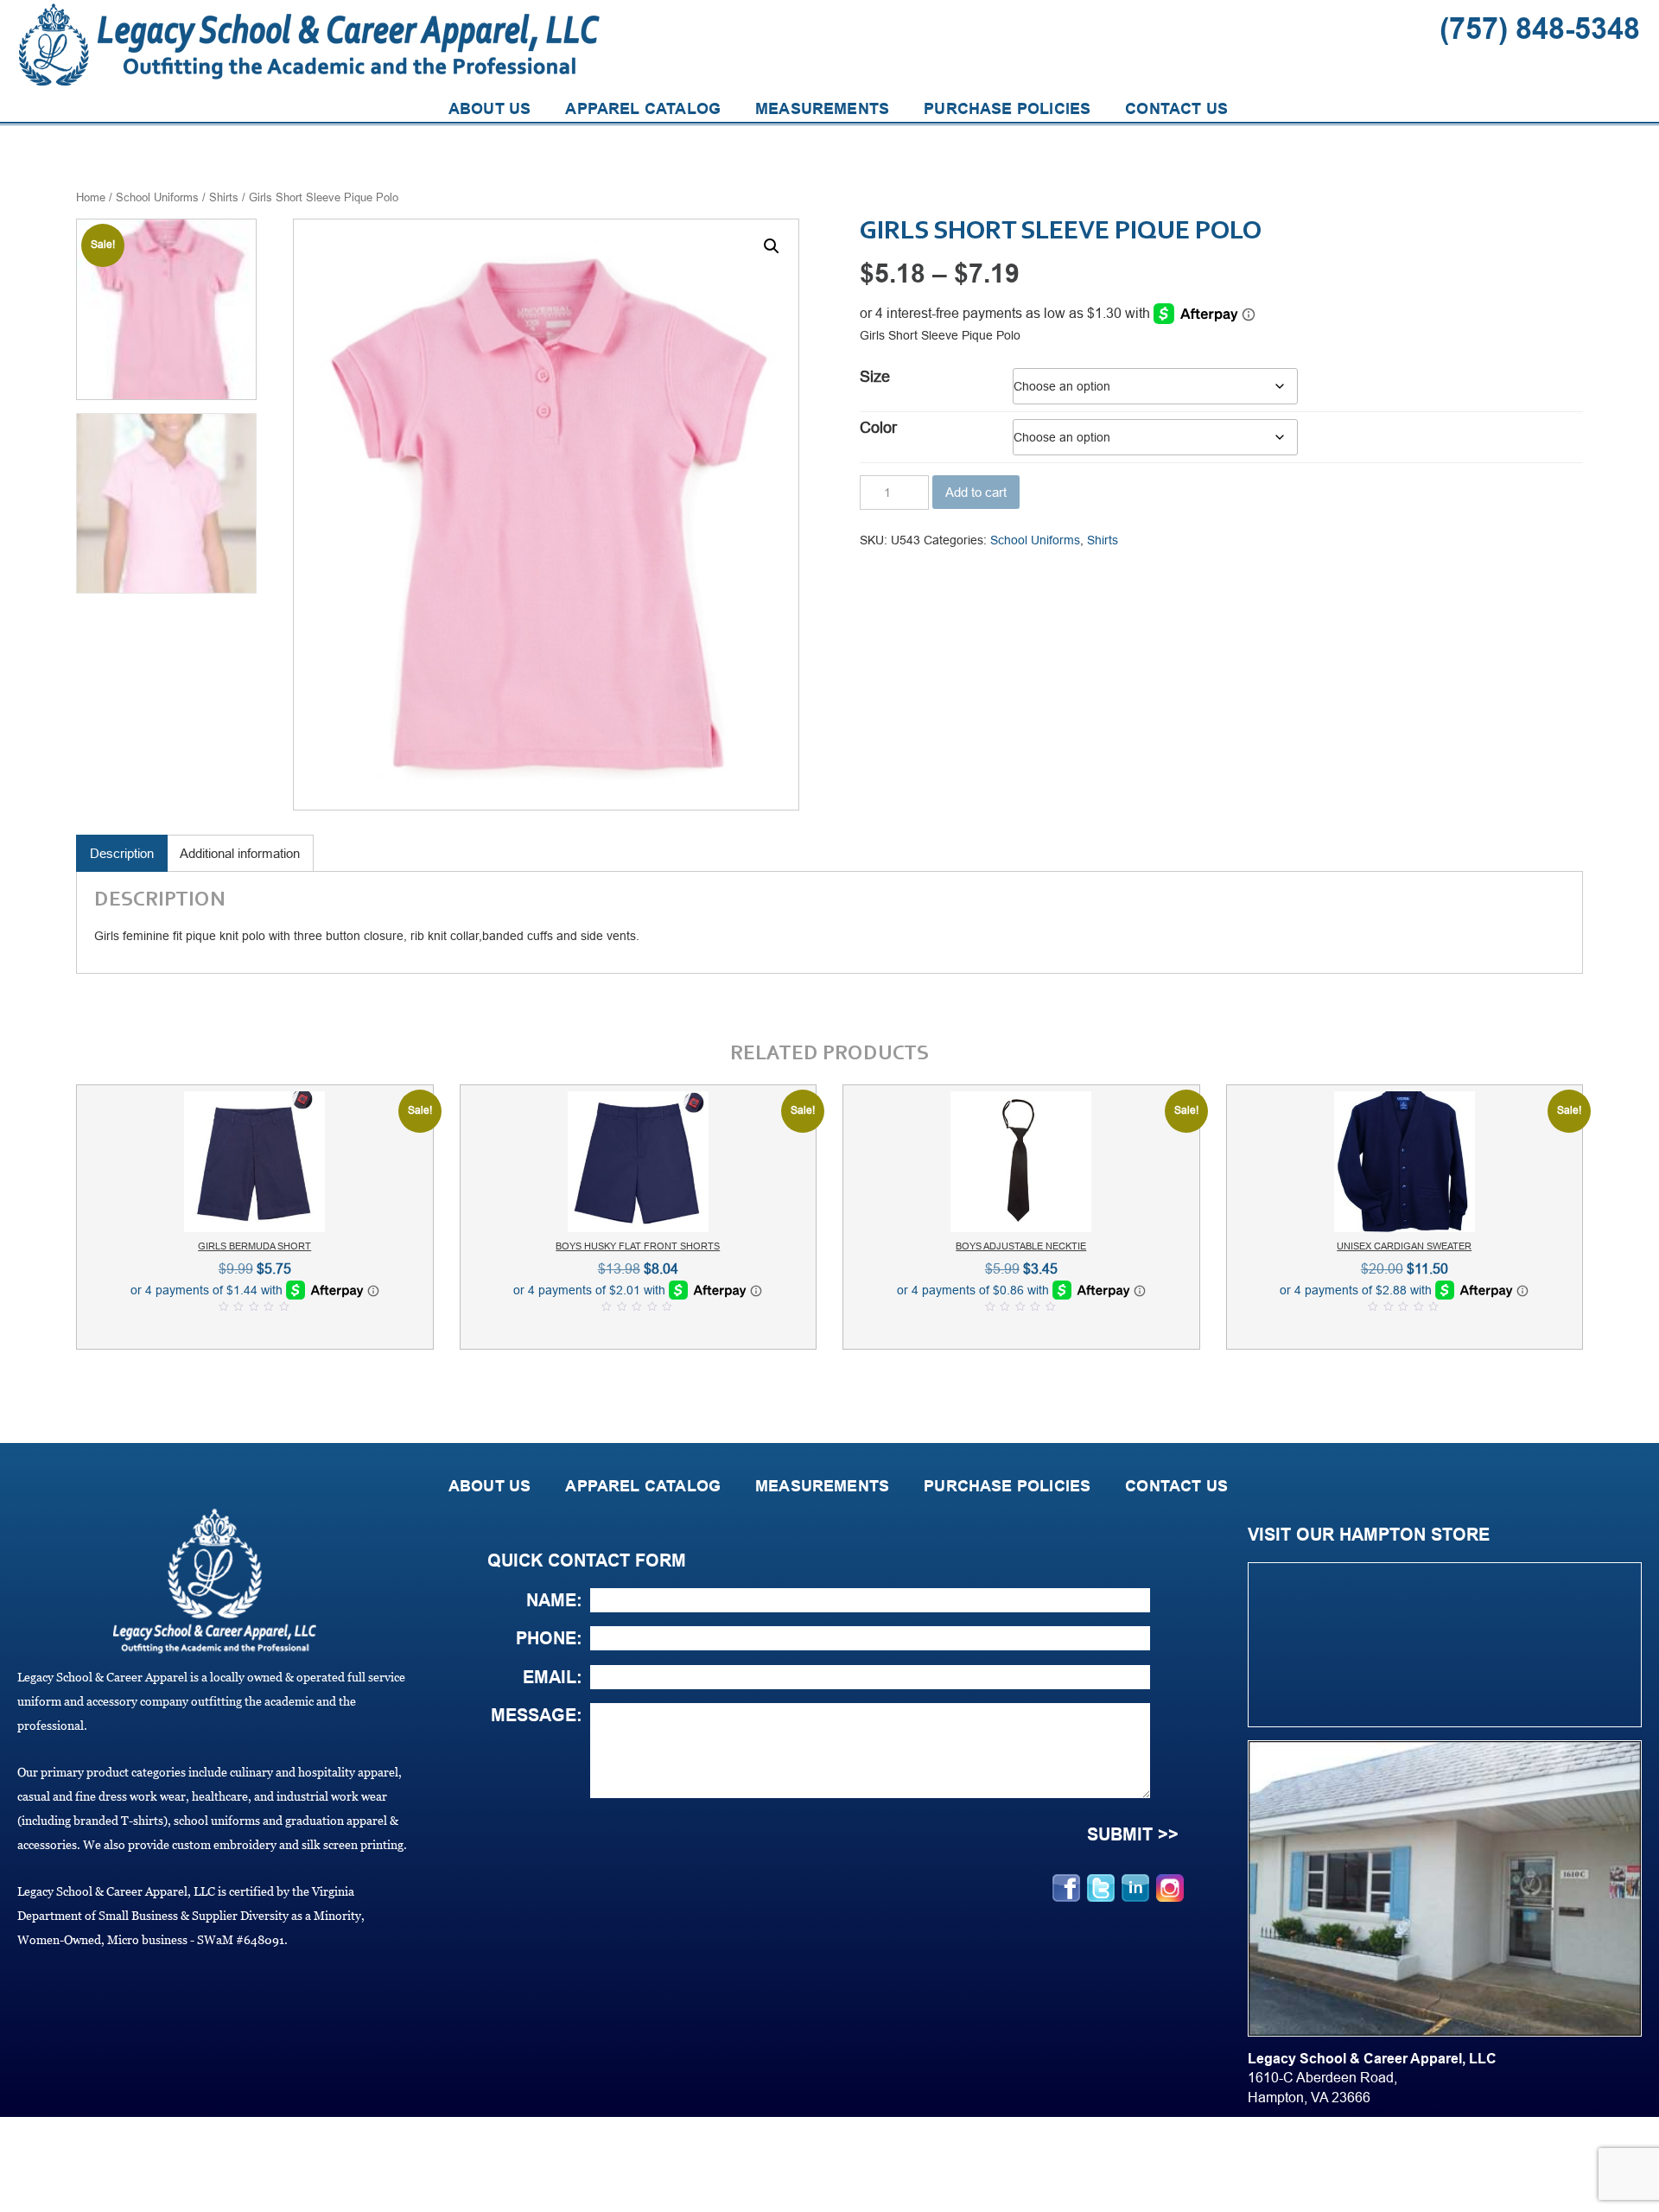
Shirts (224, 197)
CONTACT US (1176, 109)
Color (878, 428)
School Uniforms (157, 197)
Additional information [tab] (240, 853)
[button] (772, 246)
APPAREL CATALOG (643, 109)
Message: (537, 1715)
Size (875, 377)
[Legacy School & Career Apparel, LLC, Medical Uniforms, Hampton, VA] (26, 2164)
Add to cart (976, 492)
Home (91, 197)
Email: (553, 1677)
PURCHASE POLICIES (1007, 109)
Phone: (549, 1638)
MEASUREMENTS (822, 109)
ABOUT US (489, 109)
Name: (554, 1600)
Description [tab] (122, 853)
